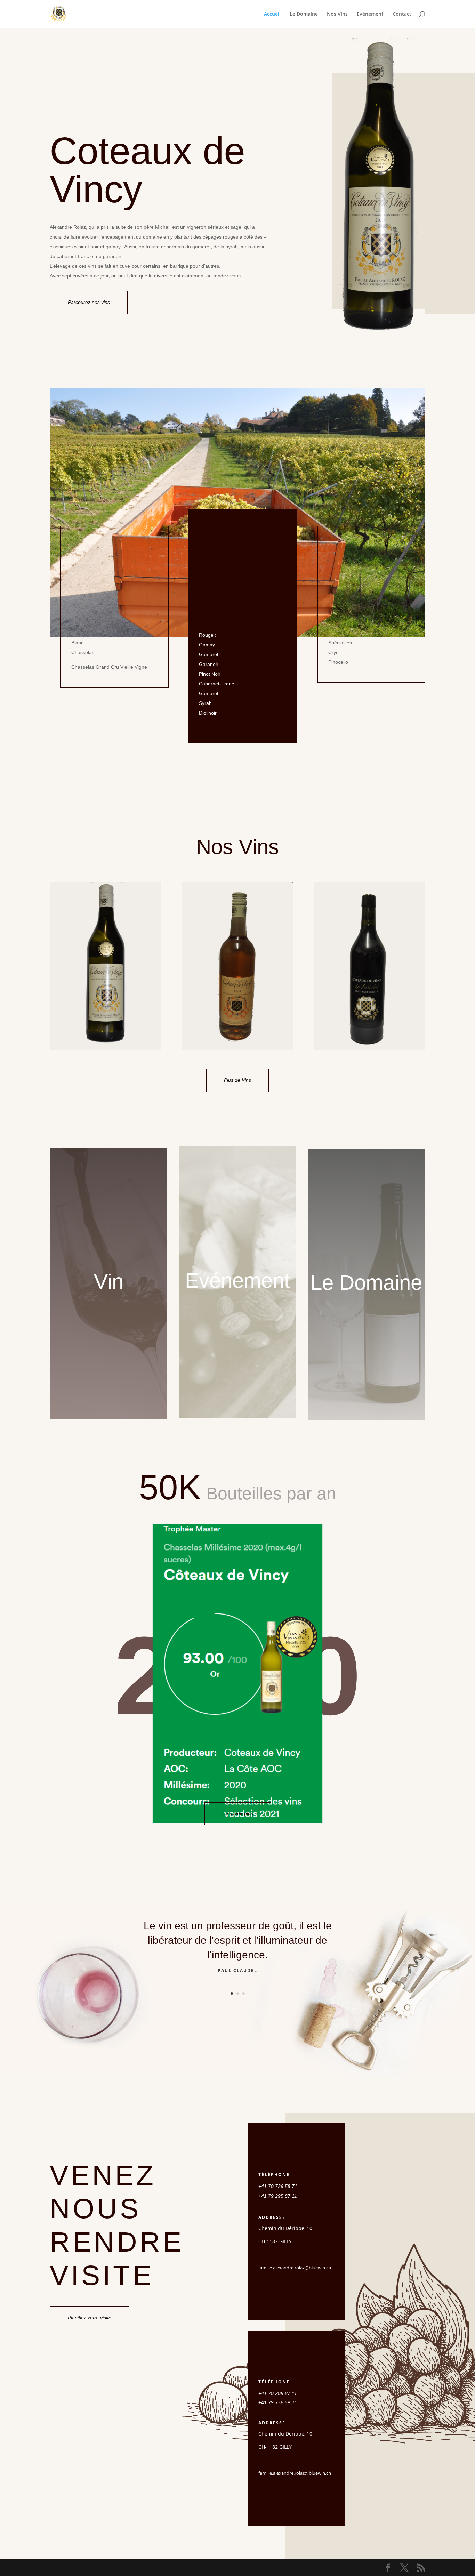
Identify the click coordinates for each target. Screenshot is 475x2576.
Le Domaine (304, 14)
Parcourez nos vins (89, 302)
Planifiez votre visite (90, 2318)
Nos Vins (337, 14)
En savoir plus (238, 1813)
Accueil (272, 14)
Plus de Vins (237, 1080)
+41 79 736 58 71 (278, 2186)
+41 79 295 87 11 (278, 2196)
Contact (402, 14)
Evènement (370, 14)
